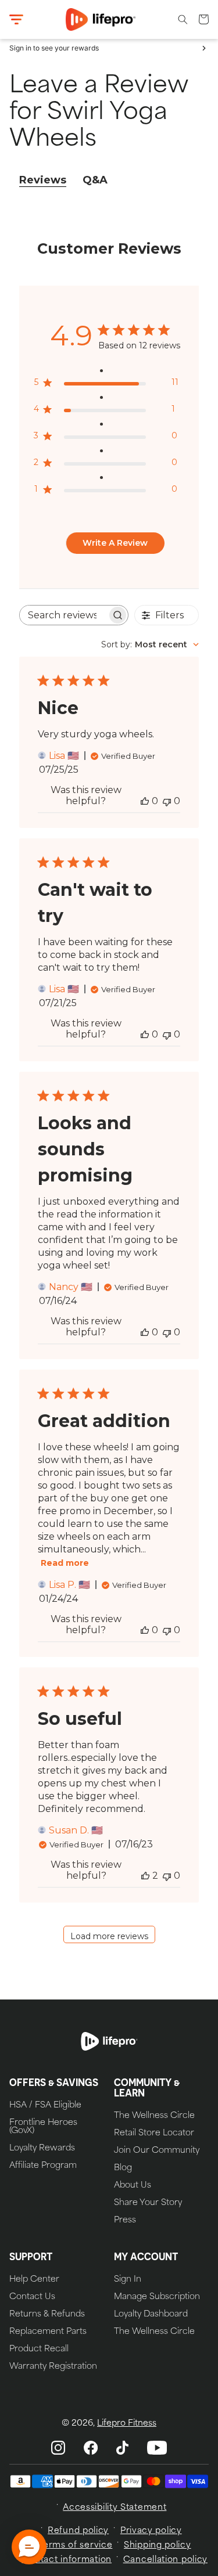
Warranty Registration (53, 2367)
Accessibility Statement (115, 2508)
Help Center (34, 2280)
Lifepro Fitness (127, 2424)
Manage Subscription (157, 2297)
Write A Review (115, 543)
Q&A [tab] (95, 180)
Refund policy (78, 2531)
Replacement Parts (48, 2332)
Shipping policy (158, 2546)
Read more (65, 1563)
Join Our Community (157, 2151)
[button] (16, 20)
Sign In (128, 2280)
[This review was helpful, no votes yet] (145, 801)
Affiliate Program (43, 2166)
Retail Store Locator (154, 2134)
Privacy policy (151, 2531)
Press (125, 2221)
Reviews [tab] (43, 180)
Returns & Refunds (47, 2315)
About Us (133, 2186)
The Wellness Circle (154, 2116)
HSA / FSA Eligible (45, 2106)
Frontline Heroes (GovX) (43, 2127)
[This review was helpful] (145, 1876)
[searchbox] (63, 615)
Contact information (67, 2560)
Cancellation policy (165, 2560)
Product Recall (39, 2350)
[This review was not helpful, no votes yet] (167, 801)
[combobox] (150, 644)
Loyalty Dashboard (151, 2315)
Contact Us (32, 2297)
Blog (123, 2168)
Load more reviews (109, 1936)
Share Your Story (148, 2203)
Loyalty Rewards (42, 2149)
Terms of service (75, 2546)
